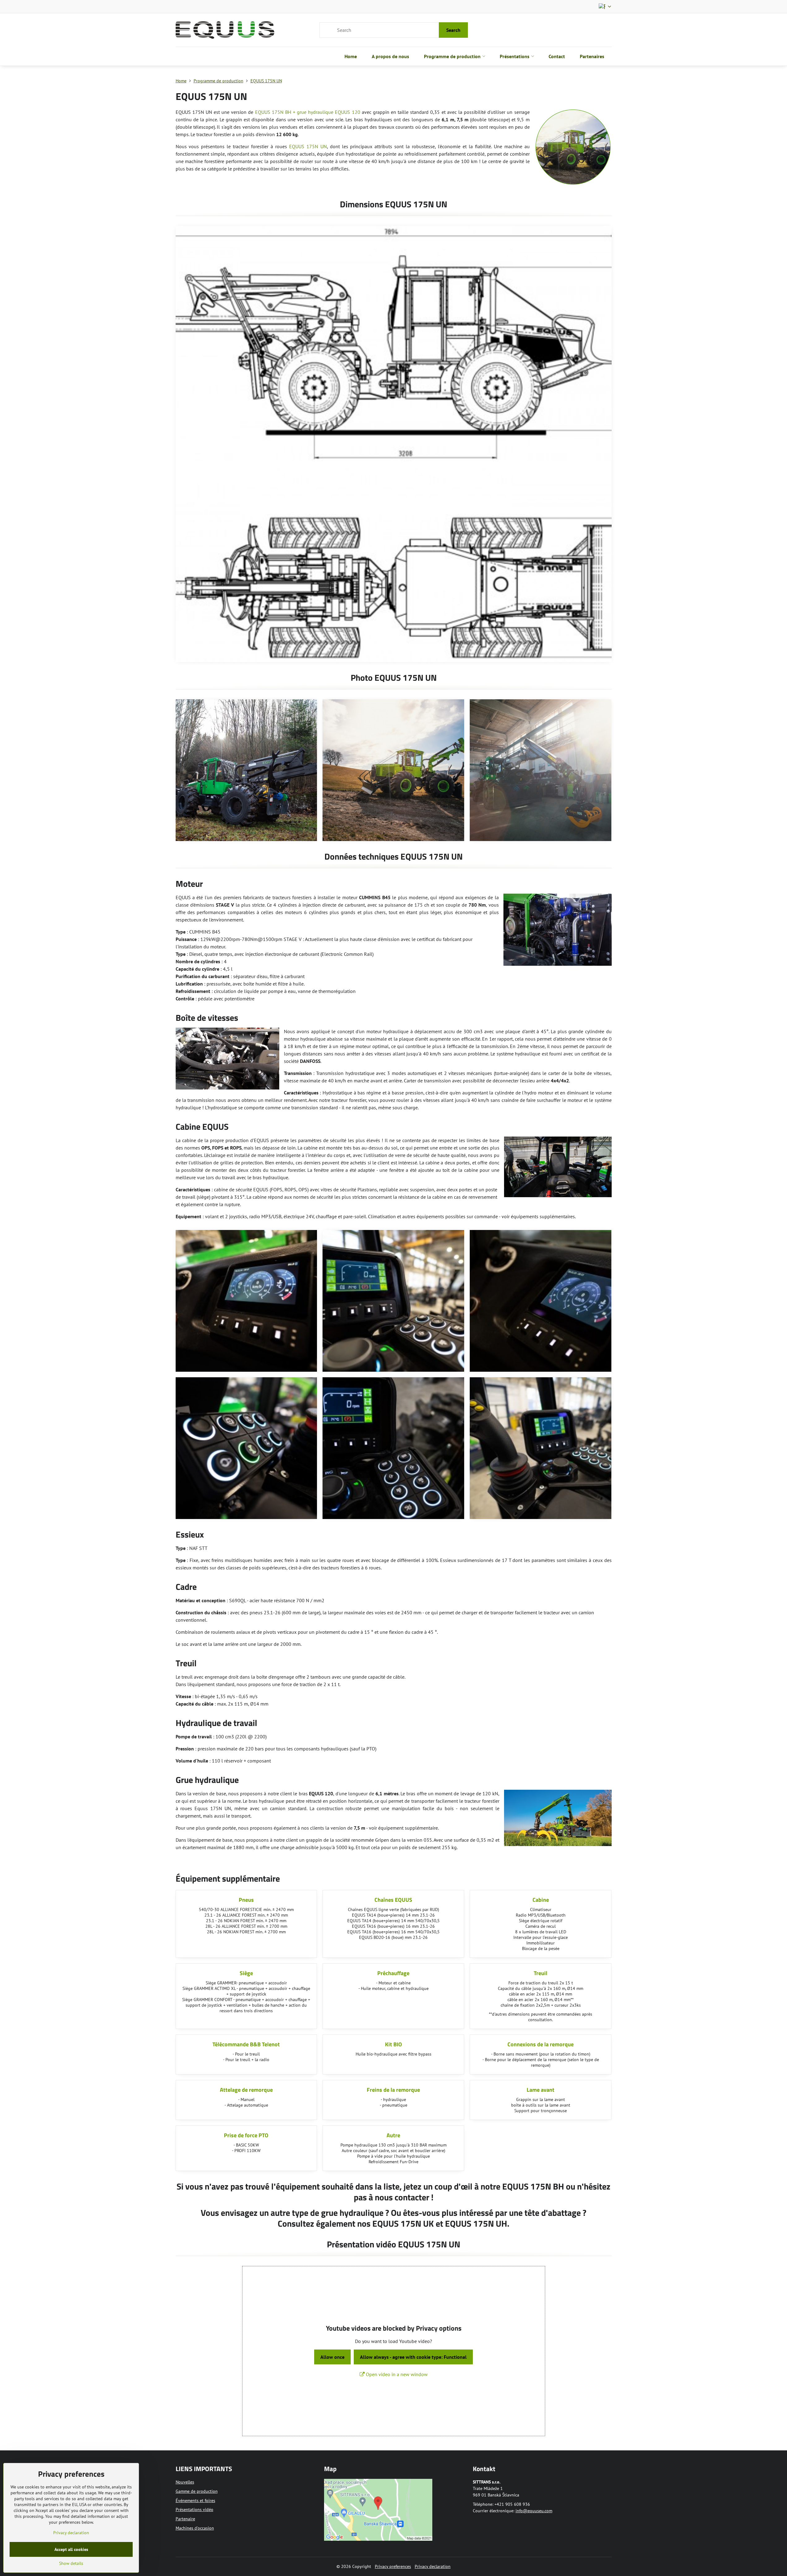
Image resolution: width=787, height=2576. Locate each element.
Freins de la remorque (393, 2090)
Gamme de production (197, 2491)
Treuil (541, 1973)
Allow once (332, 2357)
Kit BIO (393, 2044)
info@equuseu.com (534, 2511)
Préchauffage (393, 1973)
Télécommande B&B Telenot (246, 2044)
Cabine (541, 1900)
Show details (71, 2563)
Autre (393, 2135)
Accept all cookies (71, 2549)
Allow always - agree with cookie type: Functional (413, 2357)
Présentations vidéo (195, 2509)
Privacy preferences (393, 2566)
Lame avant (541, 2090)
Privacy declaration (433, 2566)
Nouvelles (185, 2482)
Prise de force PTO (246, 2135)
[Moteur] (558, 931)
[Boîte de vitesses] (227, 1059)
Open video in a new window (396, 2374)
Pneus (246, 1900)
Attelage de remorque (246, 2090)
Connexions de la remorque (541, 2044)
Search (453, 30)
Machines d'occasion (195, 2528)
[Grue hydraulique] (558, 1819)
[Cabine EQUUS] (558, 1168)
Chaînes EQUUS (393, 1900)
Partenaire (185, 2519)
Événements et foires (195, 2500)
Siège (246, 1973)
